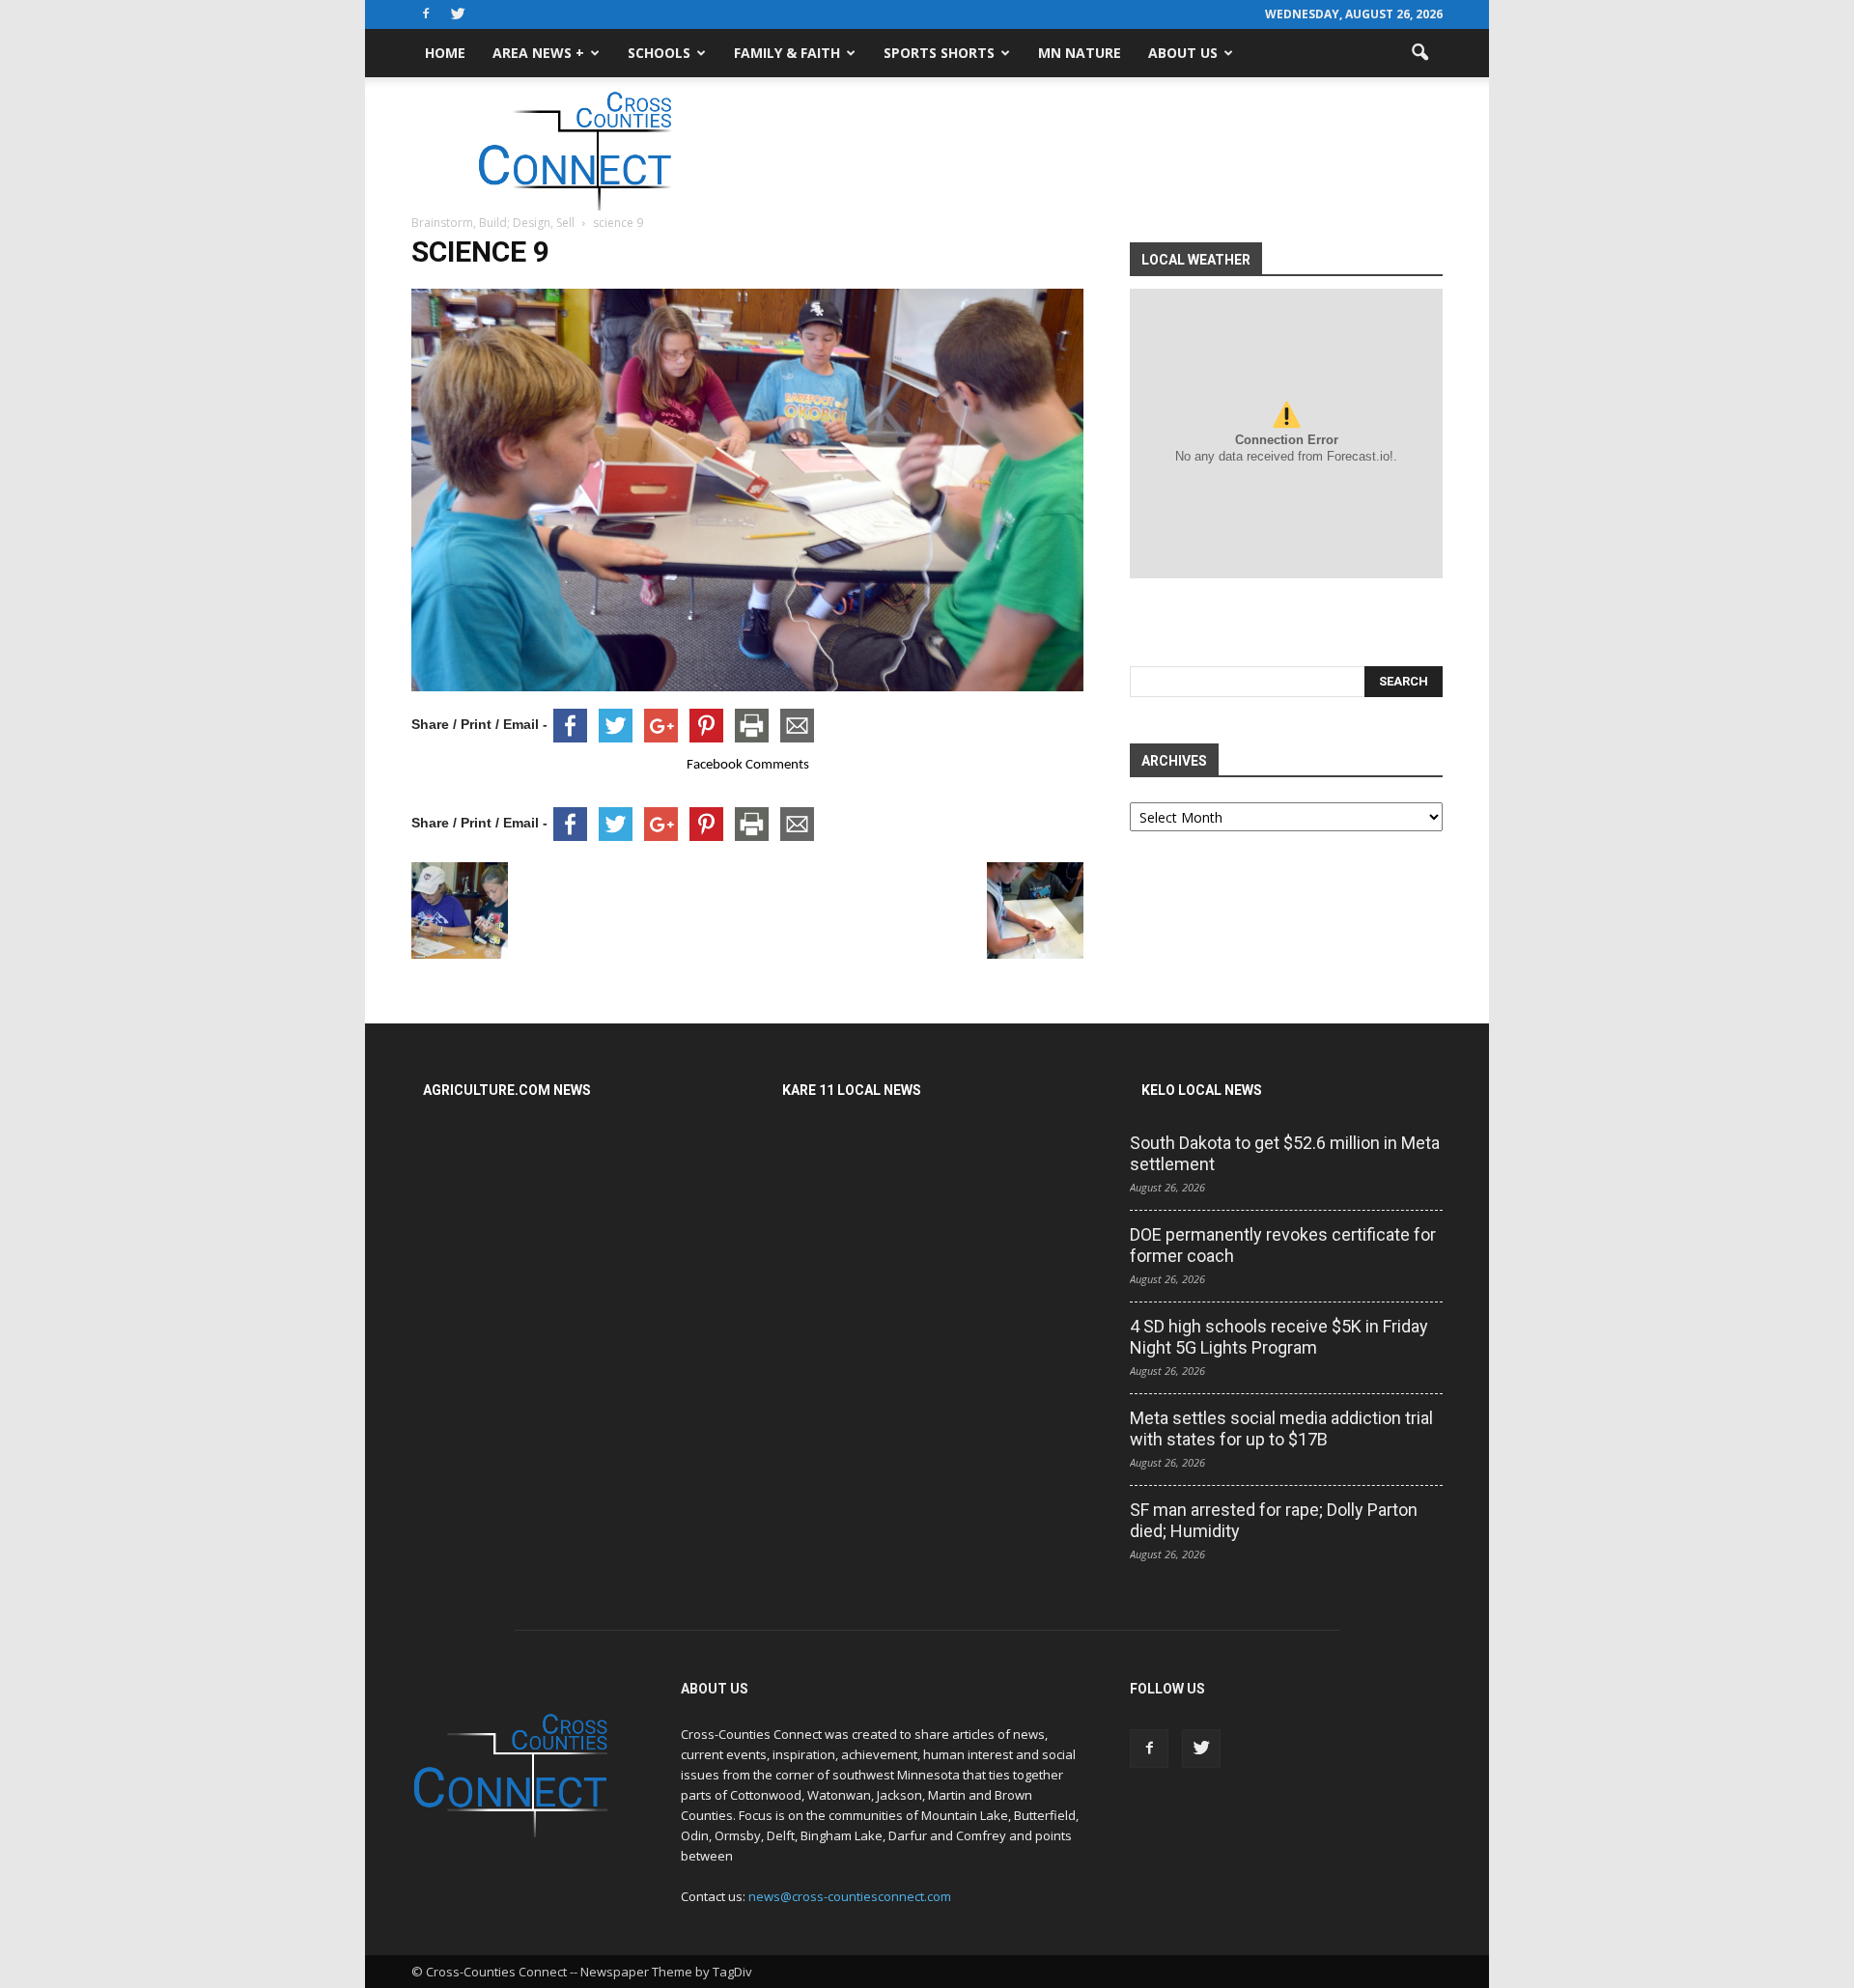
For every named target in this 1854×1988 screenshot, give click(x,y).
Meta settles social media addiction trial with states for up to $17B (1281, 1428)
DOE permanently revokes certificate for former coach (1283, 1245)
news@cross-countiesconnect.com (850, 1896)
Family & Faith (787, 53)
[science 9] (747, 686)
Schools (659, 53)
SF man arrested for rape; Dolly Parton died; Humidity (1274, 1520)
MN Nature (1080, 53)
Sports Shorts (939, 53)
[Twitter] (458, 14)
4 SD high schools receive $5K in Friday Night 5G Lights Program (1279, 1337)
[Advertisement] (1091, 144)
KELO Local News (1202, 1090)
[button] (1419, 53)
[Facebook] (426, 14)
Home (445, 53)
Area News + (538, 53)
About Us (1183, 53)
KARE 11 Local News (852, 1090)
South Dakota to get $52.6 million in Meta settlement (1285, 1153)
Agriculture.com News (507, 1090)
